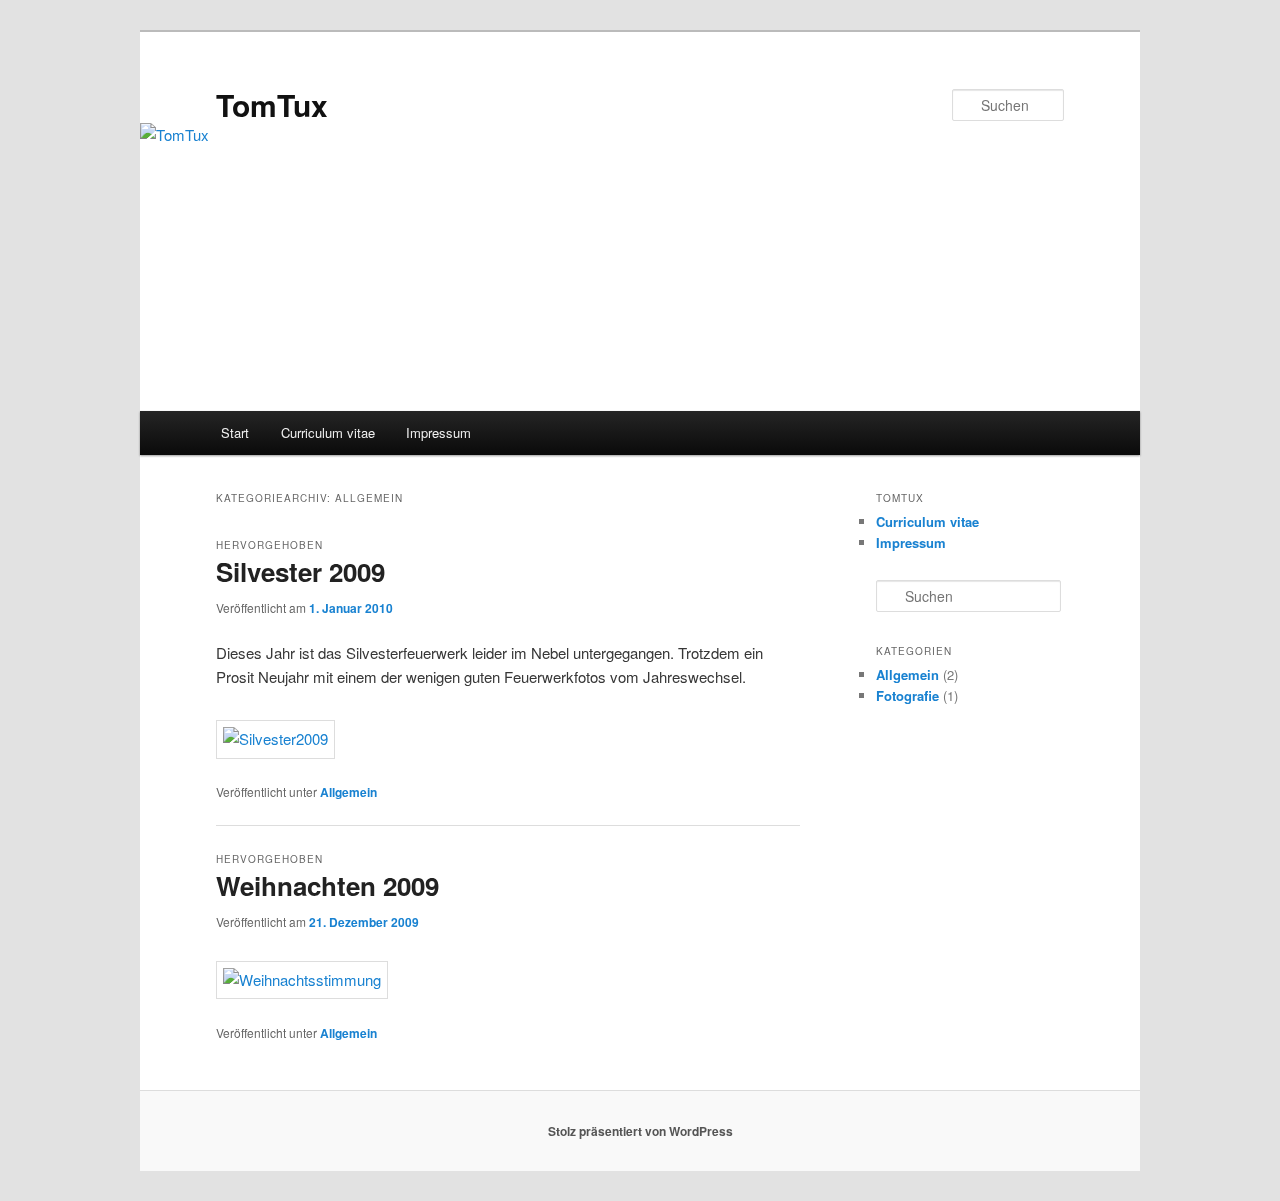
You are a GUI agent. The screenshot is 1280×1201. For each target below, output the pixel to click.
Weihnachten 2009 (327, 885)
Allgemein (348, 792)
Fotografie (907, 695)
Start (235, 432)
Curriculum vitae (328, 432)
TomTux (272, 104)
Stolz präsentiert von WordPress (640, 1131)
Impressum (438, 432)
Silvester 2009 (300, 571)
